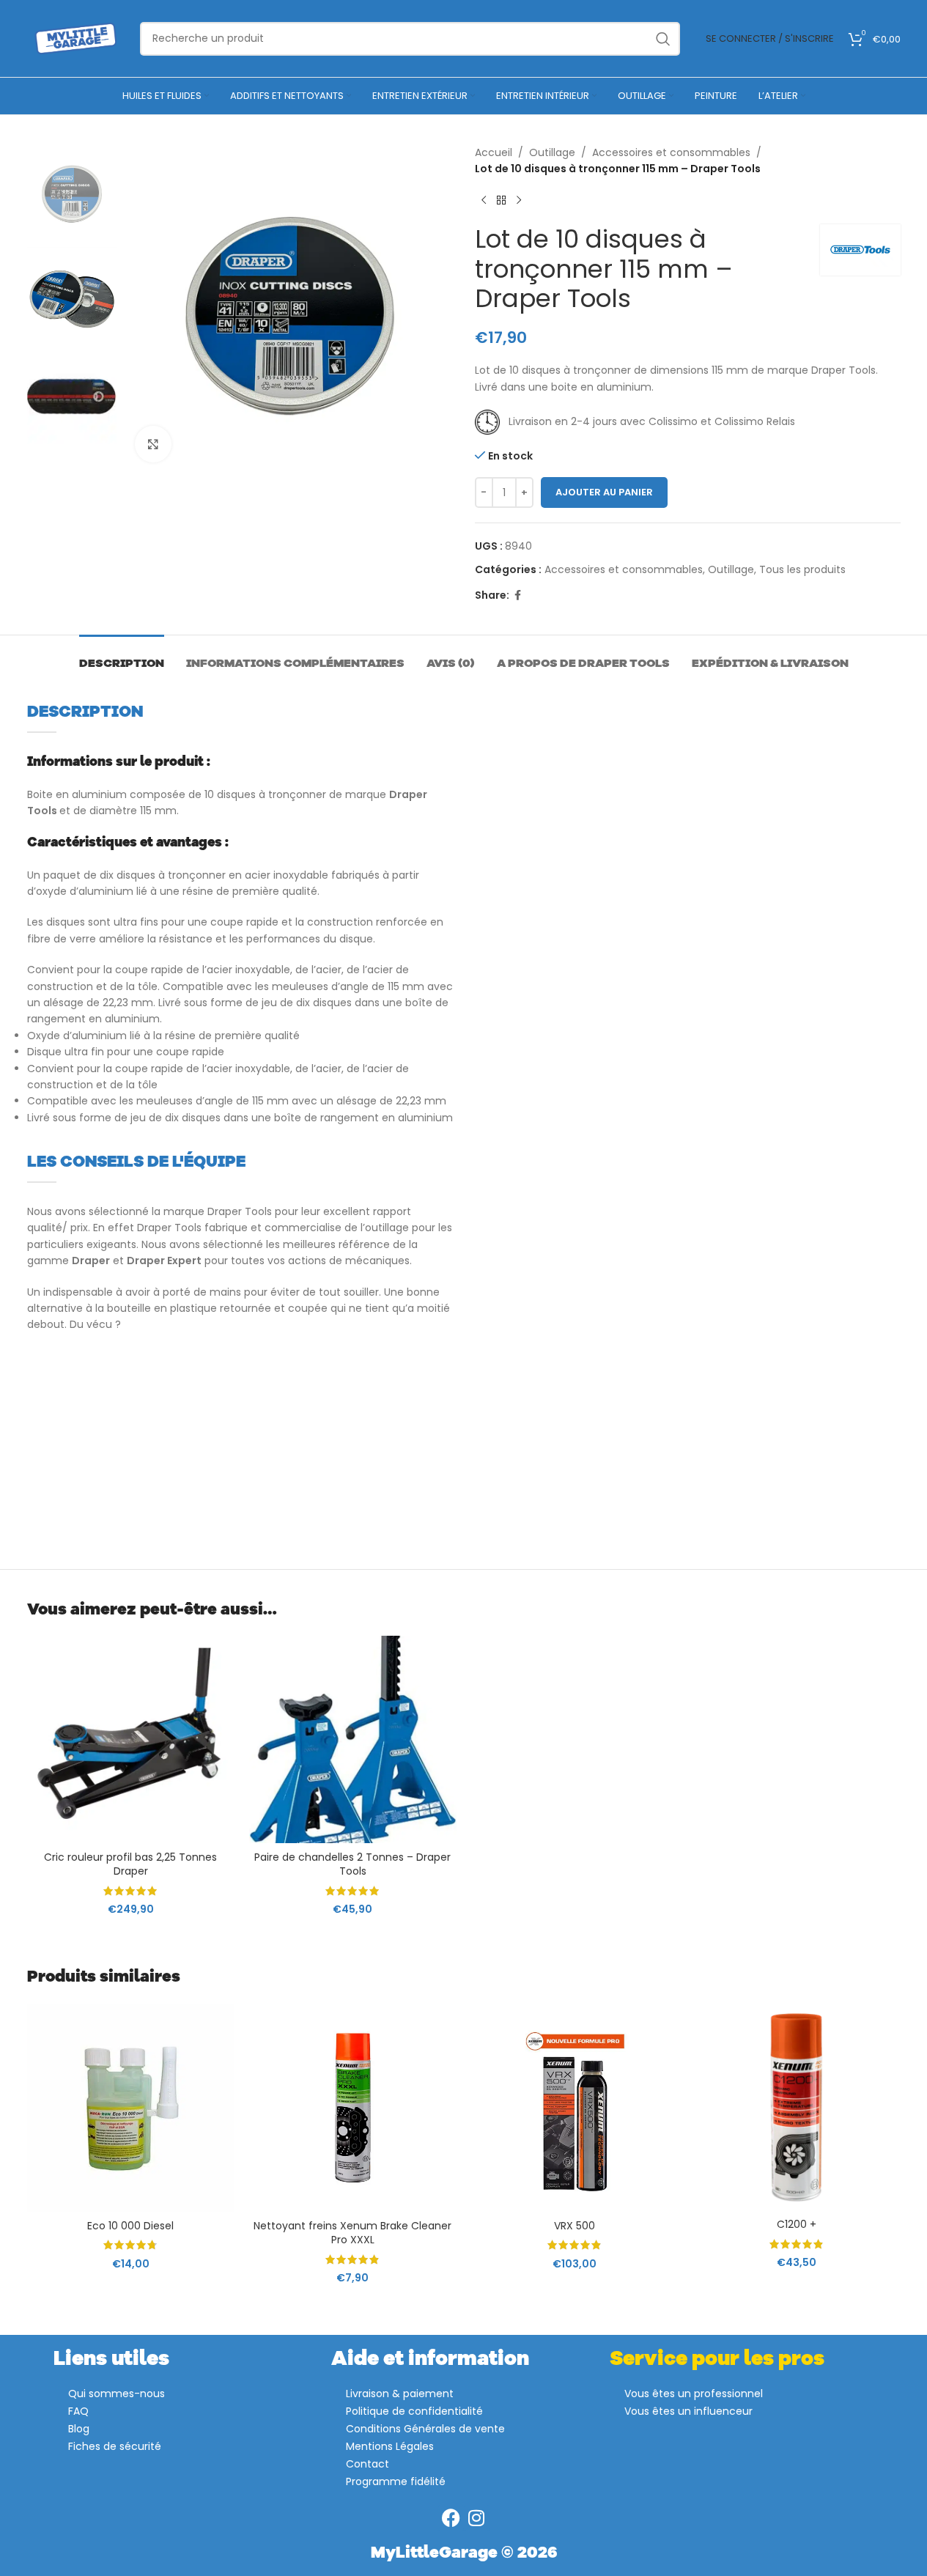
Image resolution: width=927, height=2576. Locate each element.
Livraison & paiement (400, 2394)
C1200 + (797, 2224)
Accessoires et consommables (671, 152)
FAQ (78, 2411)
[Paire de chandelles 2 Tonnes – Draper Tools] (353, 1739)
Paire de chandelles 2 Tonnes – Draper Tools (352, 1864)
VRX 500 (575, 2226)
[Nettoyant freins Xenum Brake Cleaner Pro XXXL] (353, 2108)
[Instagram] (477, 2518)
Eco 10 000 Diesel (130, 2226)
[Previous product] (484, 201)
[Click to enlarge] (153, 444)
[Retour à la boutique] (501, 201)
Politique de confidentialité (414, 2411)
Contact (368, 2464)
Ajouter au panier (604, 492)
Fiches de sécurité (115, 2446)
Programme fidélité (396, 2481)
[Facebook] (451, 2518)
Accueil (494, 152)
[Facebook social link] (518, 595)
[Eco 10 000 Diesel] (131, 2108)
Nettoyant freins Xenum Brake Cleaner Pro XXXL (352, 2233)
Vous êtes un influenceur (688, 2411)
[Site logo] (76, 37)
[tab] (122, 657)
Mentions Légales (390, 2446)
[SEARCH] (663, 39)
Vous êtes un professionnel (694, 2394)
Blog (79, 2429)
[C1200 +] (797, 2107)
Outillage (552, 152)
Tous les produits (802, 569)
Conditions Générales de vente (425, 2429)
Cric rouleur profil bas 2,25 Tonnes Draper (130, 1864)
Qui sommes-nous (117, 2394)
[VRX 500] (575, 2108)
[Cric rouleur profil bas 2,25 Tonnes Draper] (131, 1739)
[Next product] (519, 201)
